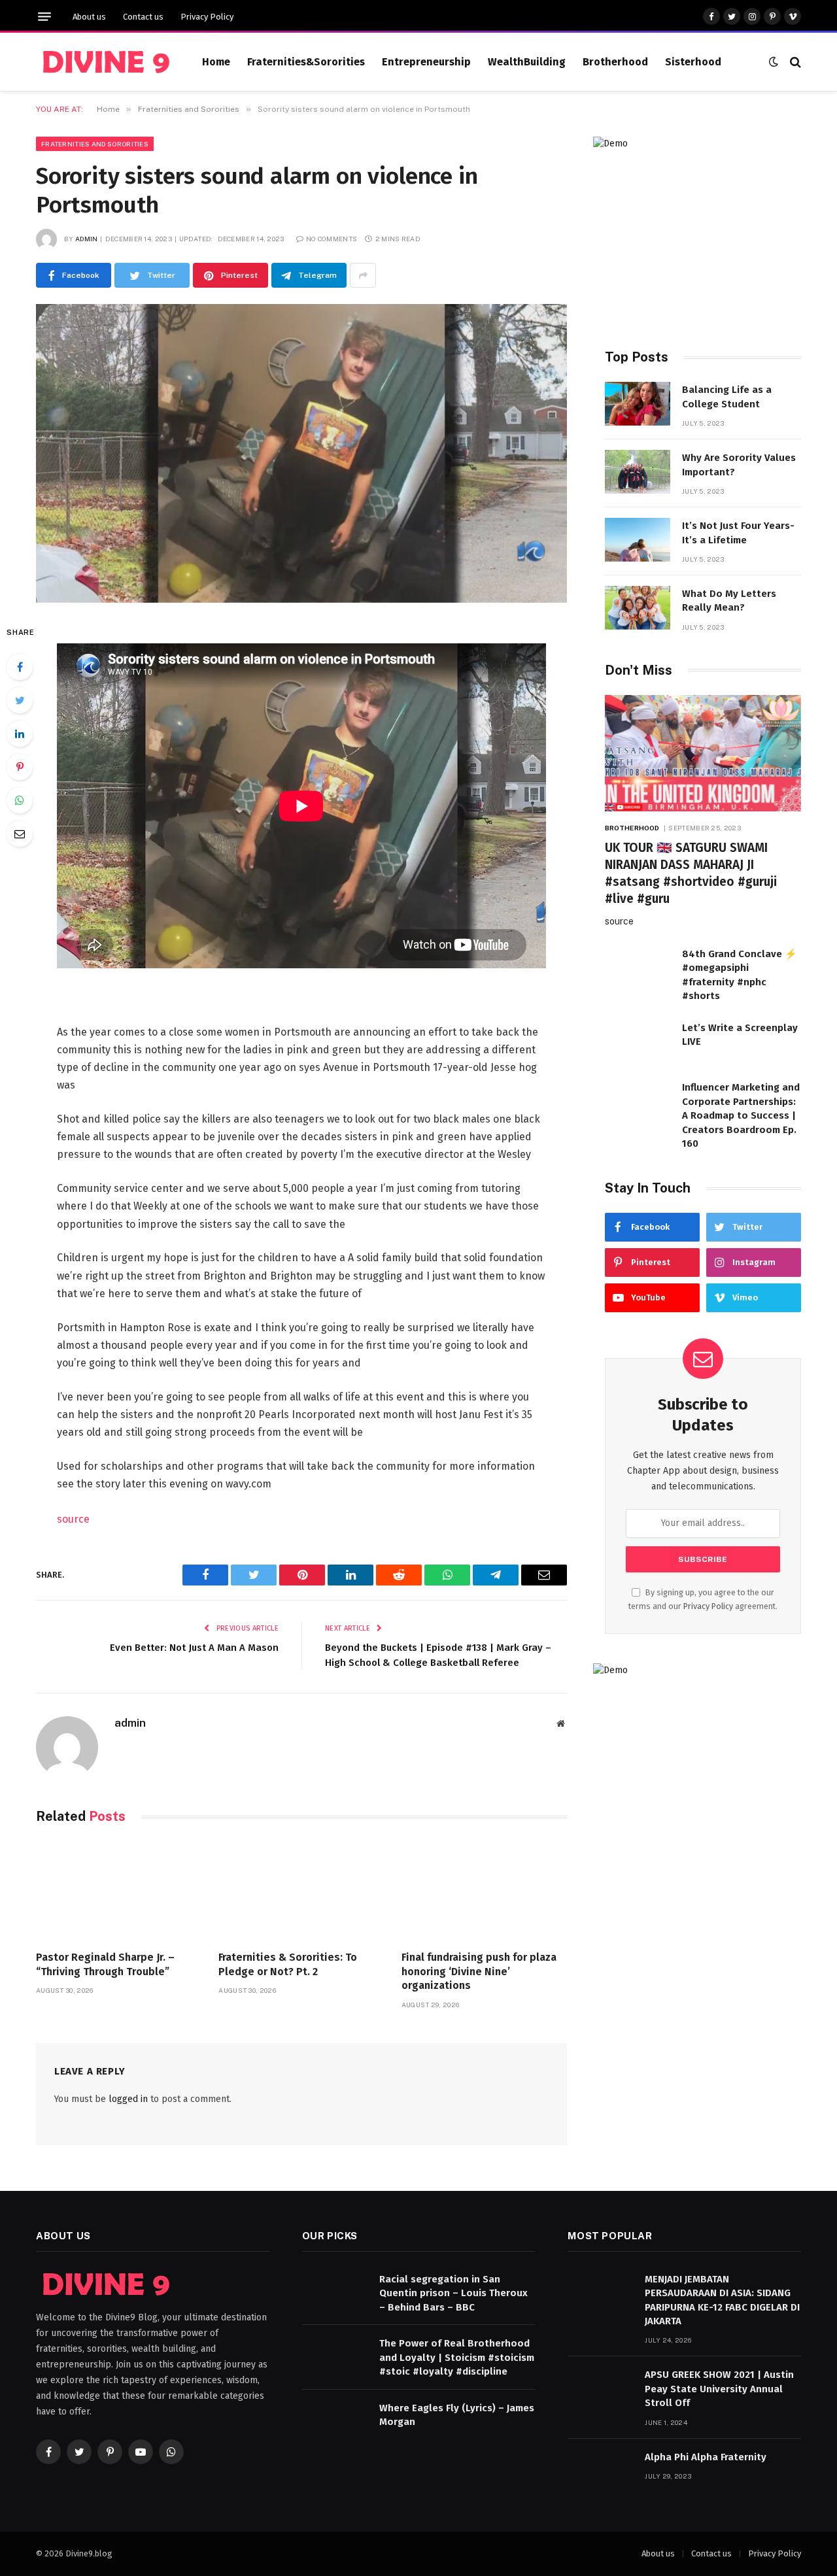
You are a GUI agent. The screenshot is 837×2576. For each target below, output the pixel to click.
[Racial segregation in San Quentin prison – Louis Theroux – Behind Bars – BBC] (335, 2293)
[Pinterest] (20, 767)
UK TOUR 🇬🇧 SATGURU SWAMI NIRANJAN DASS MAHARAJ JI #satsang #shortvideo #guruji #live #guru (691, 873)
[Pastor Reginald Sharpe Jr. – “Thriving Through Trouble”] (119, 1890)
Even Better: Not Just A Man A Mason (194, 1648)
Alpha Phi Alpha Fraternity (706, 2457)
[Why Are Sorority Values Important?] (638, 472)
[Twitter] (20, 700)
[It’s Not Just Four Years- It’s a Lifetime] (638, 540)
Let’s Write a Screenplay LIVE (740, 1035)
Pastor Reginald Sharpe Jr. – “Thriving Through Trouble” (105, 1964)
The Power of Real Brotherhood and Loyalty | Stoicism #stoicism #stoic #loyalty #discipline (457, 2357)
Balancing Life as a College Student (727, 397)
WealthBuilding (527, 62)
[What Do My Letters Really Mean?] (638, 608)
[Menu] (44, 17)
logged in (128, 2099)
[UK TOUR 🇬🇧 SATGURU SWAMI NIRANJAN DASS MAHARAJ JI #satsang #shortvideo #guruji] (703, 754)
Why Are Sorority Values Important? (739, 465)
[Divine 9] (103, 62)
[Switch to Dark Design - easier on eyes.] (774, 62)
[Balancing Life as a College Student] (638, 404)
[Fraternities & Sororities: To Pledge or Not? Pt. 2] (301, 1890)
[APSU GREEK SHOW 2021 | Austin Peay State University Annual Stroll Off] (600, 2389)
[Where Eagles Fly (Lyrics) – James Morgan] (335, 2422)
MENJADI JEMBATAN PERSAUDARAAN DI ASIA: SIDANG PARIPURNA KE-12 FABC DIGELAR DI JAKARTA (722, 2300)
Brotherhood (615, 62)
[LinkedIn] (20, 734)
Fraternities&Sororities (306, 62)
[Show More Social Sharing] (363, 275)
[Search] (794, 62)
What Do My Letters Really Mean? (729, 601)
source (73, 1519)
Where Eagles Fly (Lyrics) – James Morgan (457, 2415)
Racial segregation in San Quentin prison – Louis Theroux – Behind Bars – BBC (453, 2293)
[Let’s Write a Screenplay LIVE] (638, 1042)
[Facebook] (20, 667)
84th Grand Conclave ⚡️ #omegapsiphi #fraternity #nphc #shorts (740, 975)
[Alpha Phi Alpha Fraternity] (600, 2471)
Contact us (143, 17)
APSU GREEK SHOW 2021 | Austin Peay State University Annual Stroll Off (719, 2389)
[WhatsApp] (20, 800)
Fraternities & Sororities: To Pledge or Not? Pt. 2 (288, 1964)
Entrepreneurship (426, 62)
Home (216, 62)
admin (87, 239)
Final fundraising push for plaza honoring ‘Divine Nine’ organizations (479, 1972)
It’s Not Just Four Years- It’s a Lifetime (738, 533)
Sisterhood (693, 62)
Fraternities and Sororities (95, 144)
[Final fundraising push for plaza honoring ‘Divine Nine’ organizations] (484, 1890)
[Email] (20, 834)
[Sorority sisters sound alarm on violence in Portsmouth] (301, 453)
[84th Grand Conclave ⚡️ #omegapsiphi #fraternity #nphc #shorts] (638, 968)
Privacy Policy (207, 17)
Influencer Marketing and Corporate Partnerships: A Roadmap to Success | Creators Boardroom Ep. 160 (741, 1115)
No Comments (332, 239)
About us (89, 17)
